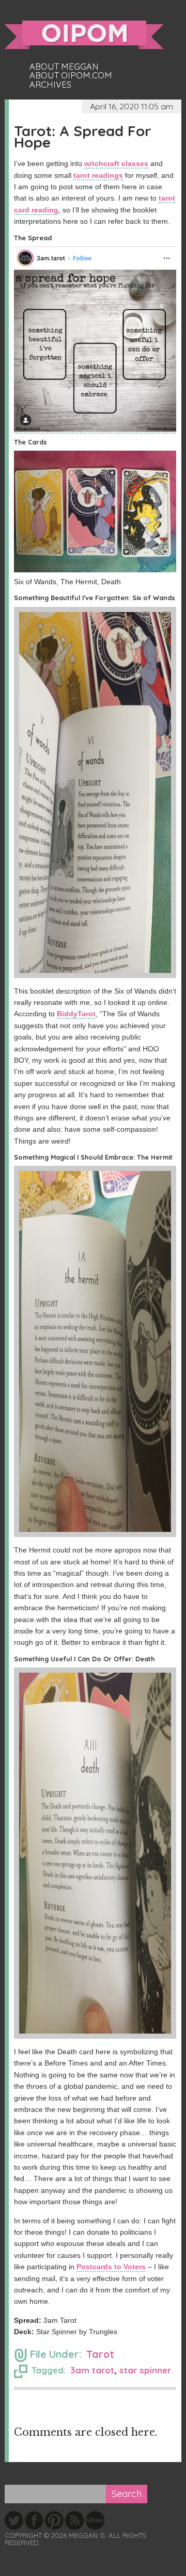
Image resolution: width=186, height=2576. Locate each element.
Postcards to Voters (111, 2267)
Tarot (100, 2354)
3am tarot (92, 2370)
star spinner (145, 2370)
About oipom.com (71, 75)
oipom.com (84, 35)
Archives (50, 85)
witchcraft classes (116, 163)
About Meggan (64, 67)
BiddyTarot (76, 1014)
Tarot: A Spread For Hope (83, 136)
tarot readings (98, 175)
